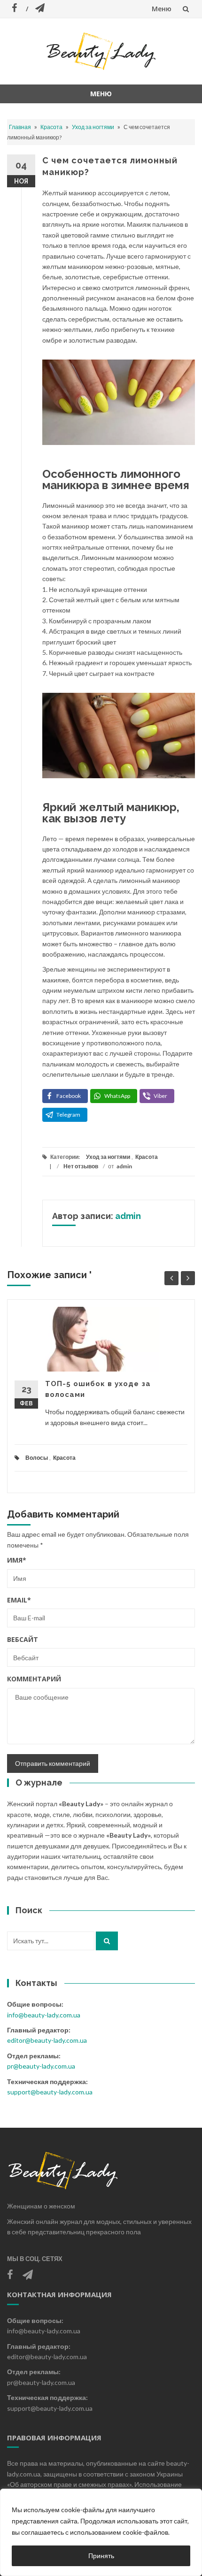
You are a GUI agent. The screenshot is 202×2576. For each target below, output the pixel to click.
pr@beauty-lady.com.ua (41, 2066)
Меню (162, 9)
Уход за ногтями (93, 127)
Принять (101, 2556)
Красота (51, 127)
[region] (101, 2532)
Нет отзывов (81, 1166)
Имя (17, 1560)
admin (124, 1166)
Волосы (37, 1458)
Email (19, 1600)
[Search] (107, 1941)
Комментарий (34, 1679)
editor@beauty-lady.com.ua (47, 2040)
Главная (20, 127)
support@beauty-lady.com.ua (50, 2092)
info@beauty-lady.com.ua (44, 2015)
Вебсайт (23, 1639)
